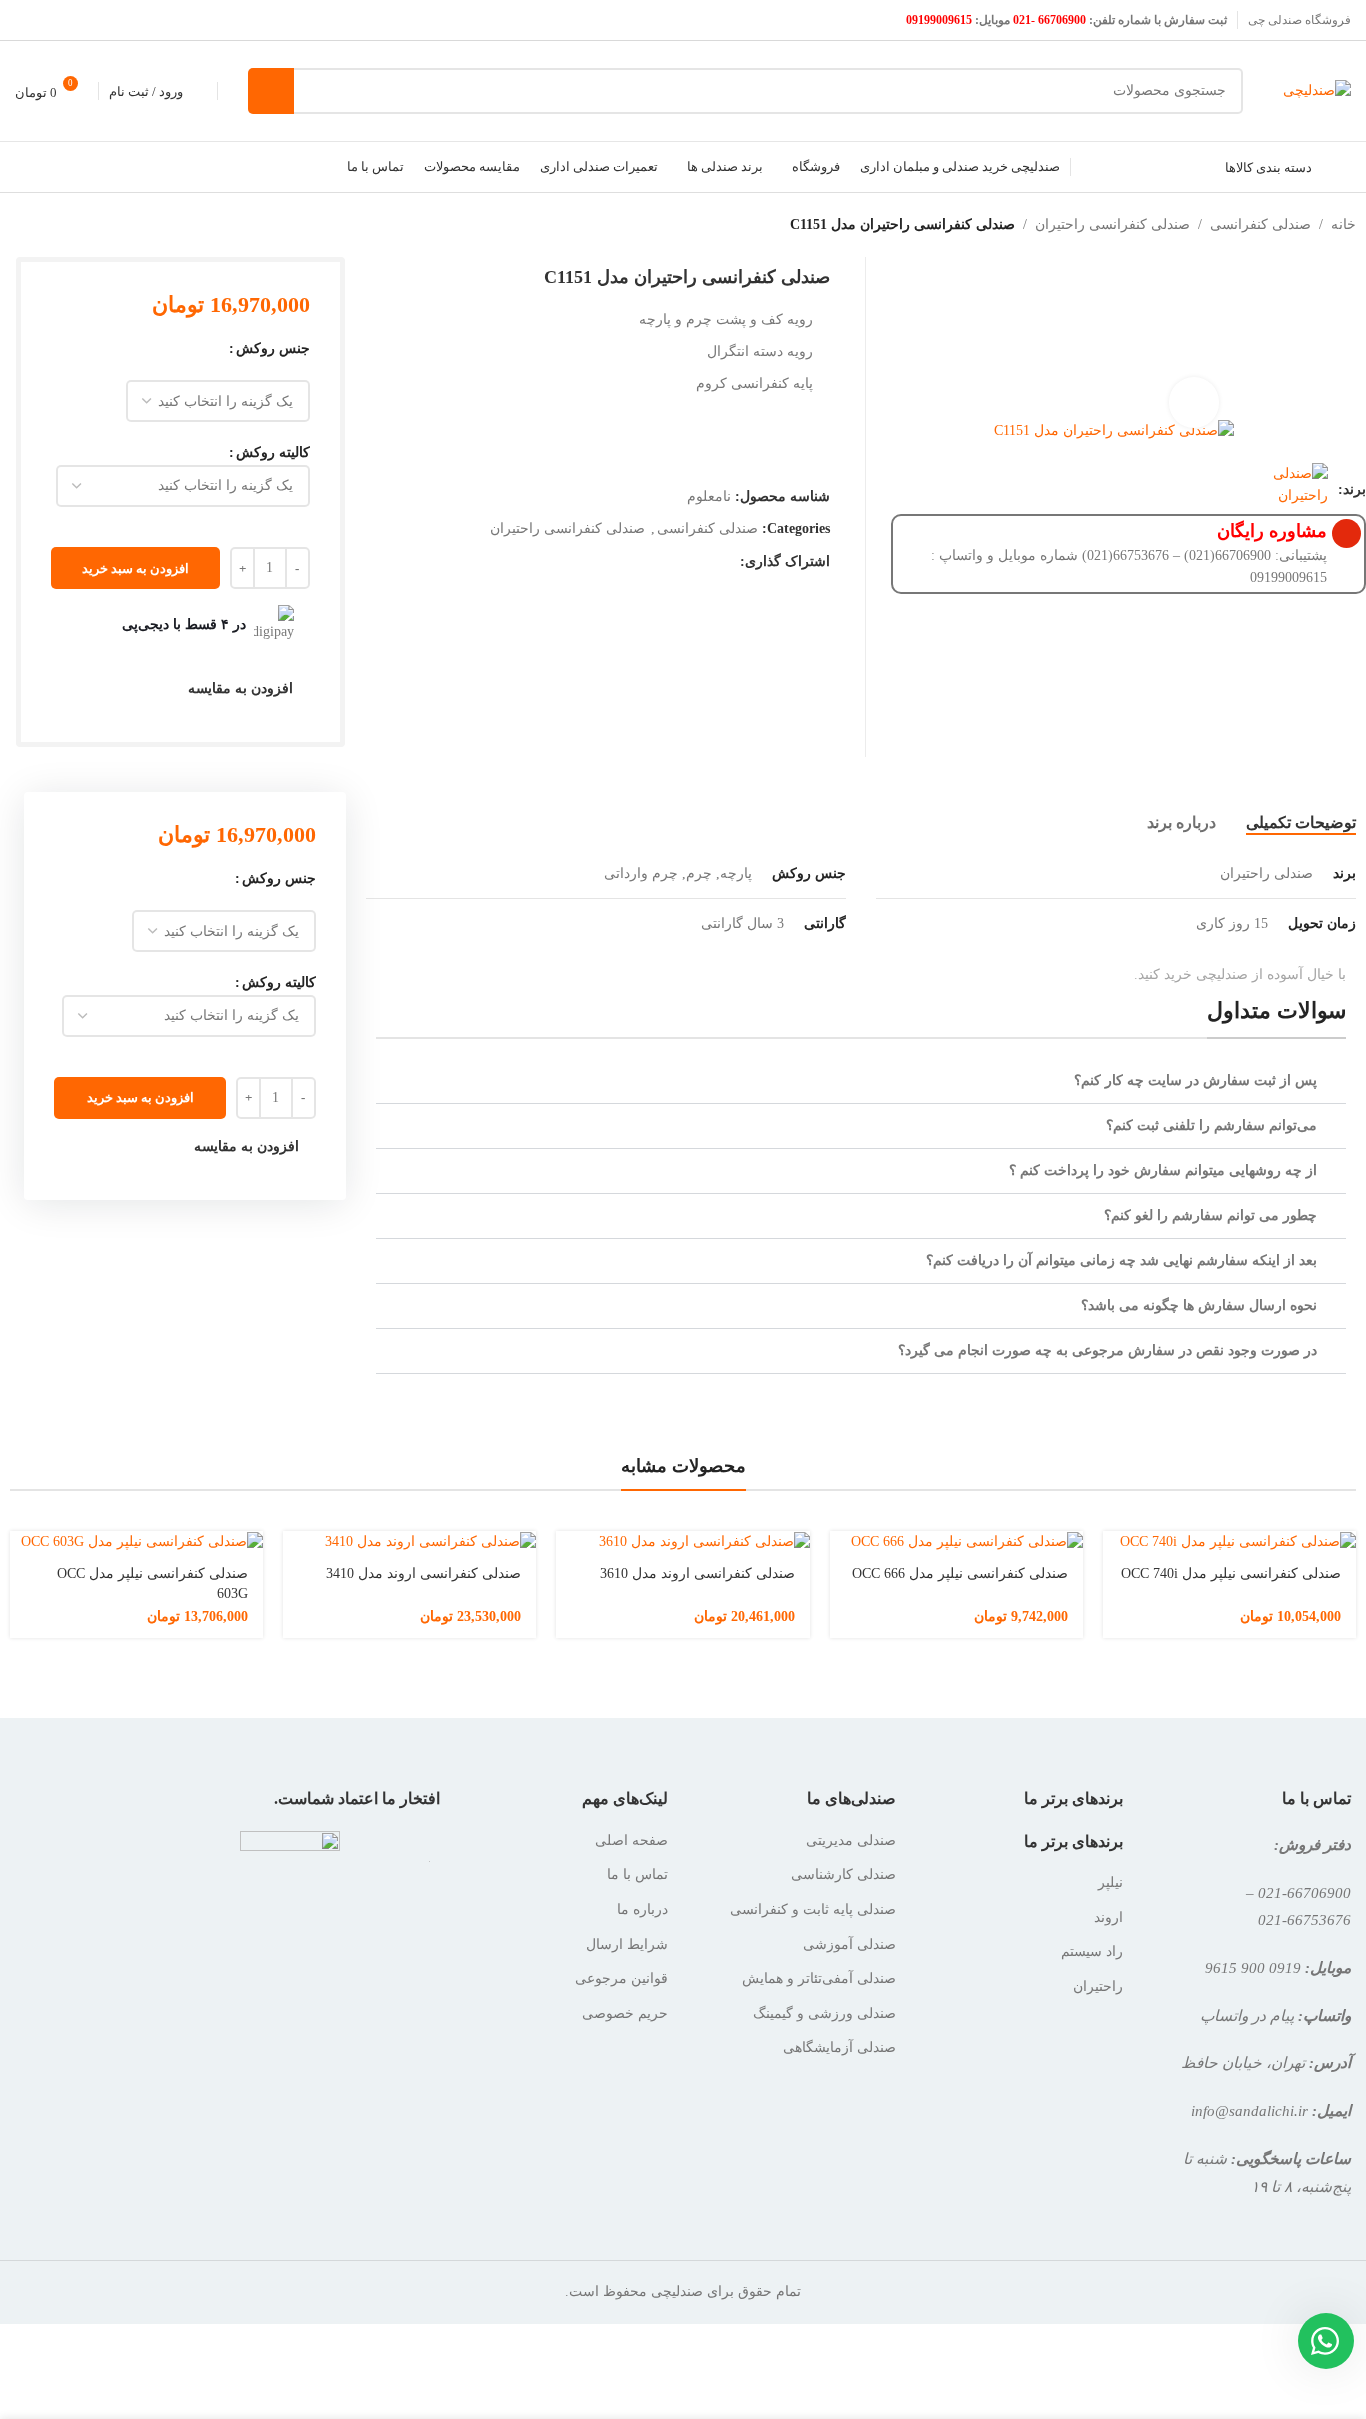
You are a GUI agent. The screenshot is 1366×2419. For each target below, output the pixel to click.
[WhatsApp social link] (726, 562)
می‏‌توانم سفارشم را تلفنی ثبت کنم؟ (1211, 1125)
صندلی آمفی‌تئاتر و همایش (819, 1978)
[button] (861, 1081)
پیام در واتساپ (1247, 2015)
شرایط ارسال (627, 1944)
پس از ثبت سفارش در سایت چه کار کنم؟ (1195, 1080)
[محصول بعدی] (12, 225)
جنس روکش (273, 348)
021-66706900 (1304, 1892)
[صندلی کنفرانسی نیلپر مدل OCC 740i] (1229, 1541)
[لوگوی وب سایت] (1317, 89)
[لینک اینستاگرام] (52, 19)
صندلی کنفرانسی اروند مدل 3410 (423, 1573)
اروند (1108, 1917)
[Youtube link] (27, 19)
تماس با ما (637, 1874)
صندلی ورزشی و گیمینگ (824, 2013)
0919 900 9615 (1253, 1967)
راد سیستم (1092, 1951)
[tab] (1301, 823)
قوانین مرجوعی (621, 1978)
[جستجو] (271, 91)
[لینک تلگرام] (701, 562)
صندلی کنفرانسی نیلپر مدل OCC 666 (960, 1573)
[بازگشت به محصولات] (36, 225)
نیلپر (1110, 1882)
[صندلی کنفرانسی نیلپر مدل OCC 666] (956, 1541)
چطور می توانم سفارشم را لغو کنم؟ (1210, 1215)
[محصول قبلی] (60, 225)
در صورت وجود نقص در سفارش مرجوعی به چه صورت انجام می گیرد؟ (1107, 1350)
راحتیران (1098, 1986)
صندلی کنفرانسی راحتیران (1112, 224)
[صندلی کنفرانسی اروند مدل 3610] (682, 1541)
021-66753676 (1304, 1919)
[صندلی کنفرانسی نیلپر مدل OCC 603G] (136, 1541)
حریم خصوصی (625, 2013)
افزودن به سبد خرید (135, 568)
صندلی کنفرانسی (1260, 224)
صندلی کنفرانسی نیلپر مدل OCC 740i (1231, 1573)
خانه (1343, 224)
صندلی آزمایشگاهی (839, 2047)
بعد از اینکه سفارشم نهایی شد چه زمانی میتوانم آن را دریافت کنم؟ (1121, 1260)
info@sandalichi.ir (1249, 2110)
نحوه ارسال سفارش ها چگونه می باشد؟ (1199, 1305)
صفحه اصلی (631, 1840)
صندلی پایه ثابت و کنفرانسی (813, 1909)
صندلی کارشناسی (843, 1874)
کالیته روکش (273, 452)
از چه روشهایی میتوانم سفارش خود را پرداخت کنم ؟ (1163, 1170)
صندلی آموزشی (849, 1944)
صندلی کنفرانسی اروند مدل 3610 (697, 1573)
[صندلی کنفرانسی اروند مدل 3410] (409, 1541)
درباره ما (642, 1909)
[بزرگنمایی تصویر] (1194, 402)
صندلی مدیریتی (851, 1840)
